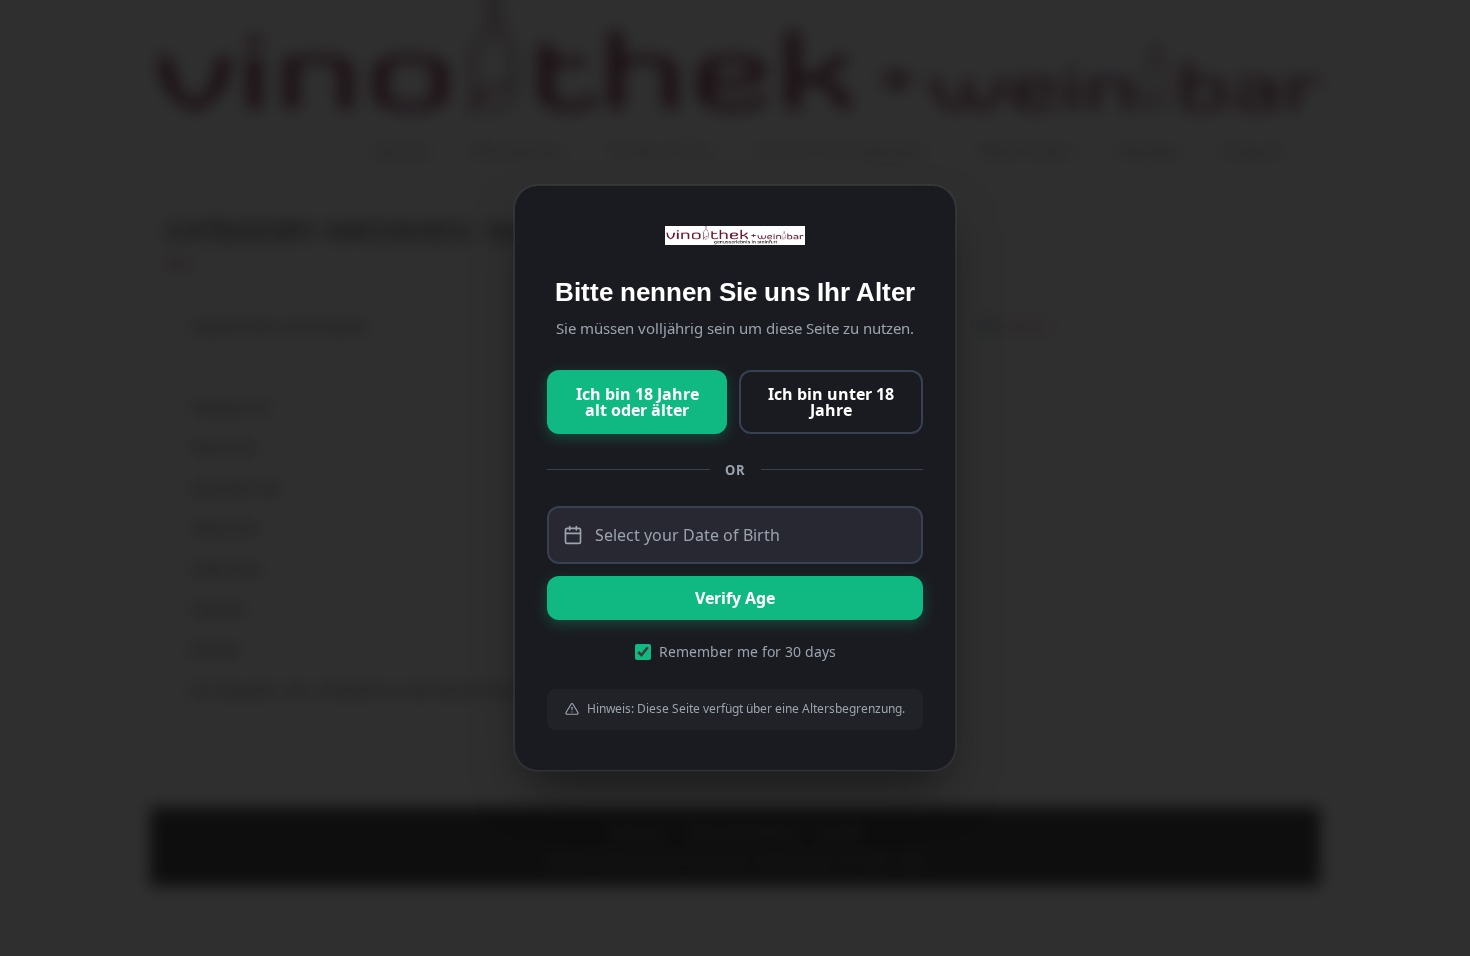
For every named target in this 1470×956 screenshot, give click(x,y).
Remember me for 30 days (747, 651)
